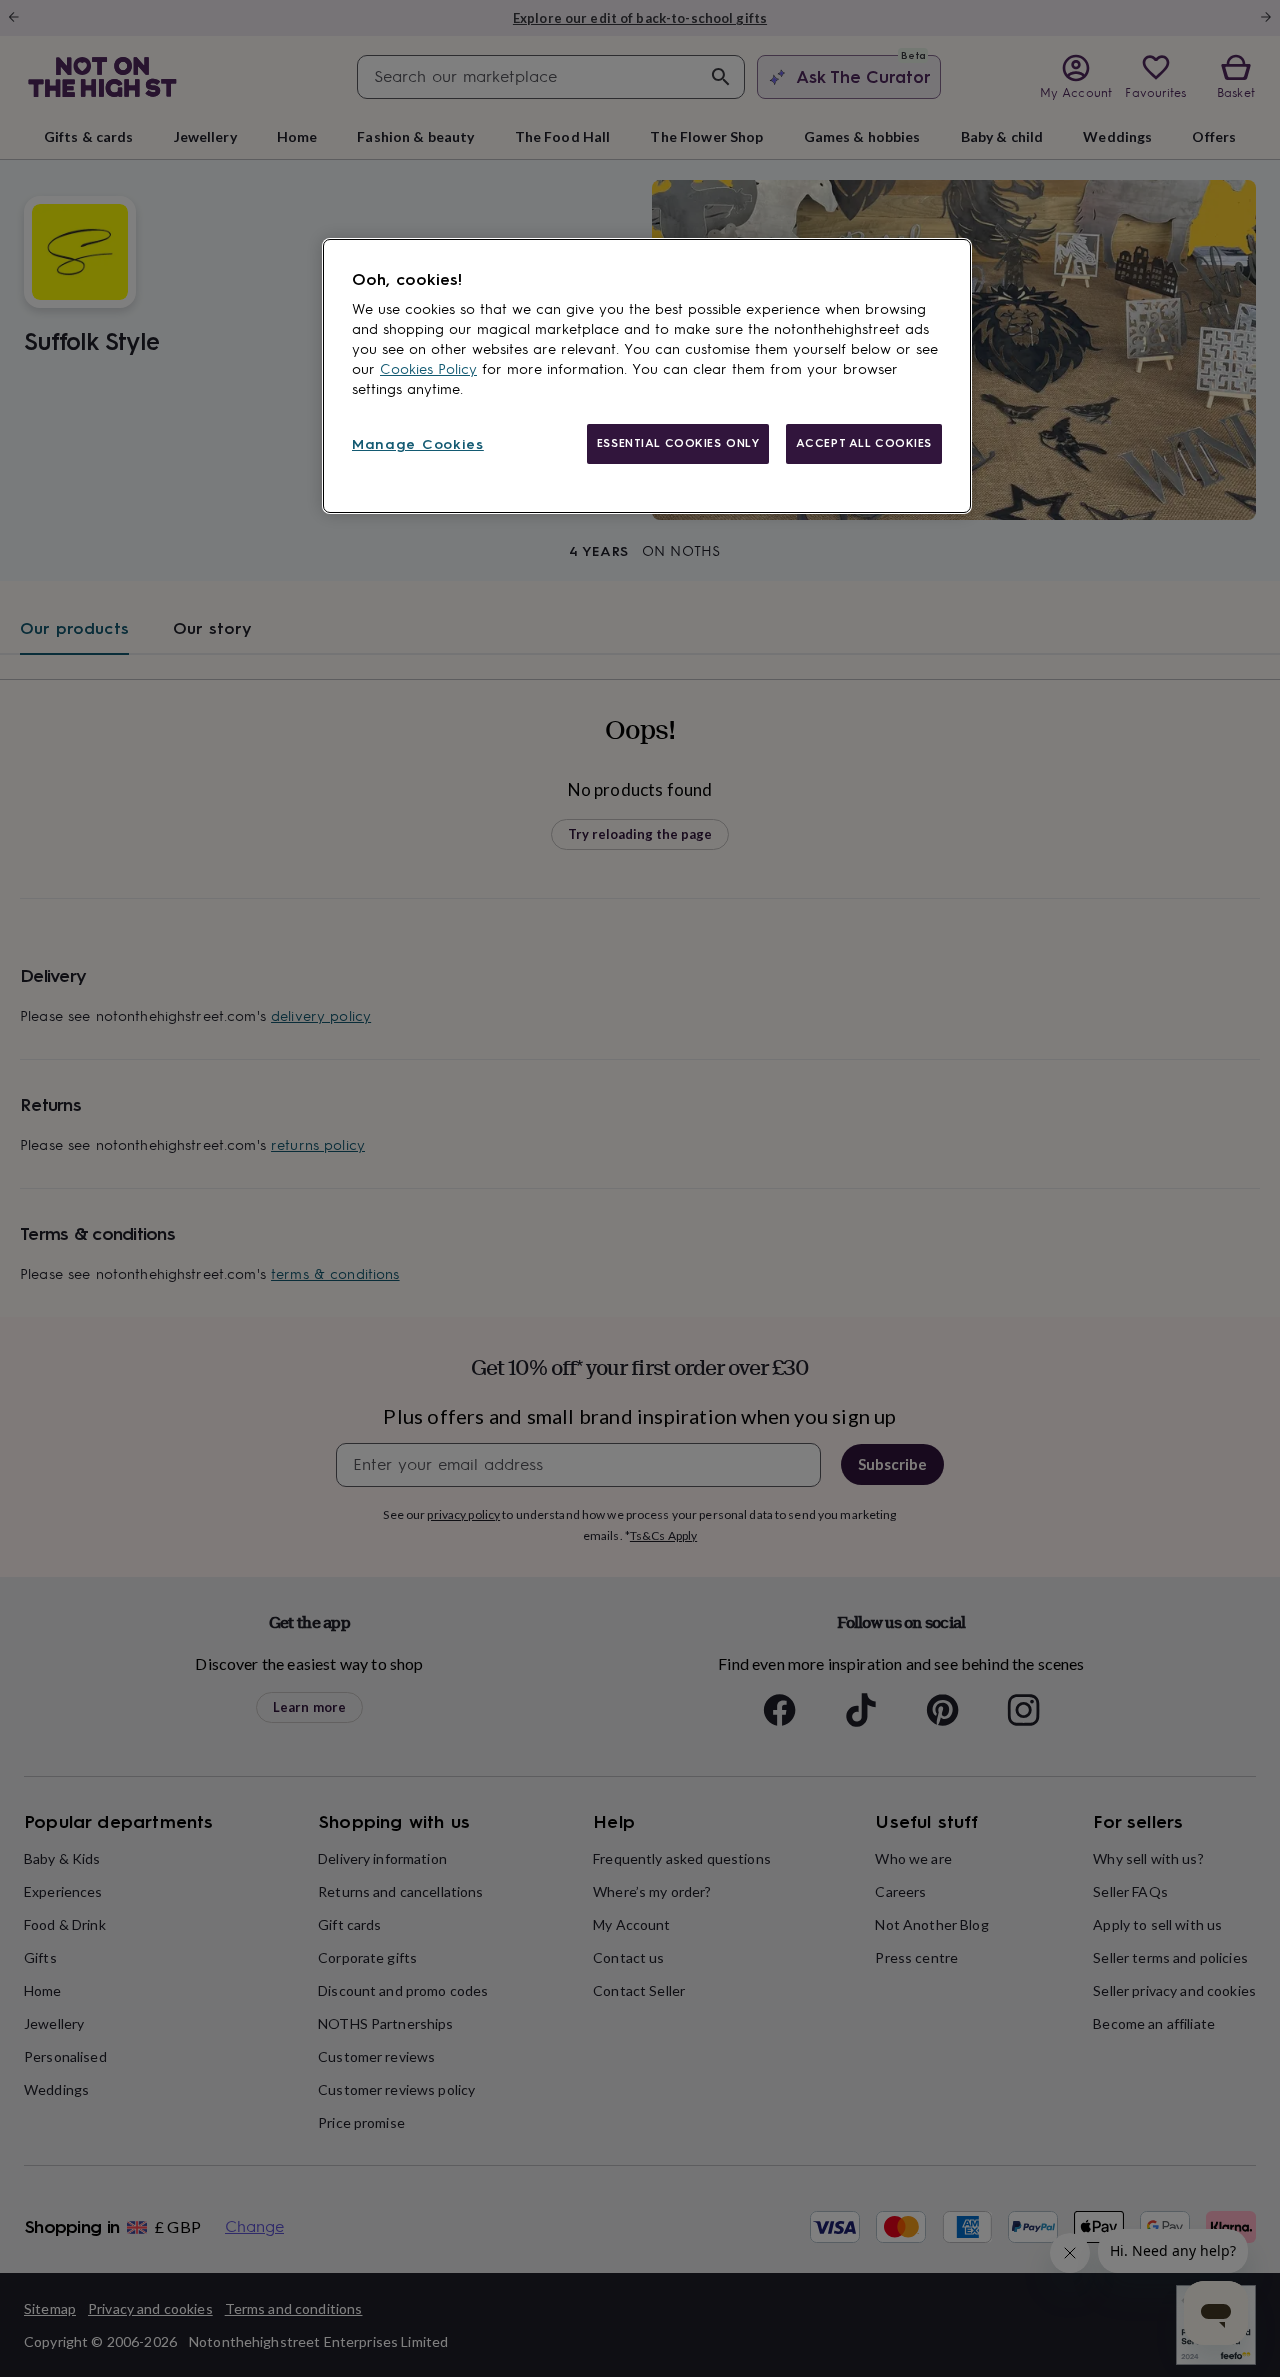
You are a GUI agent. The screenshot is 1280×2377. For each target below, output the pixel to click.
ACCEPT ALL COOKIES (864, 443)
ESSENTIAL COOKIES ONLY (678, 443)
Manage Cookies (418, 444)
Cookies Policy (428, 369)
